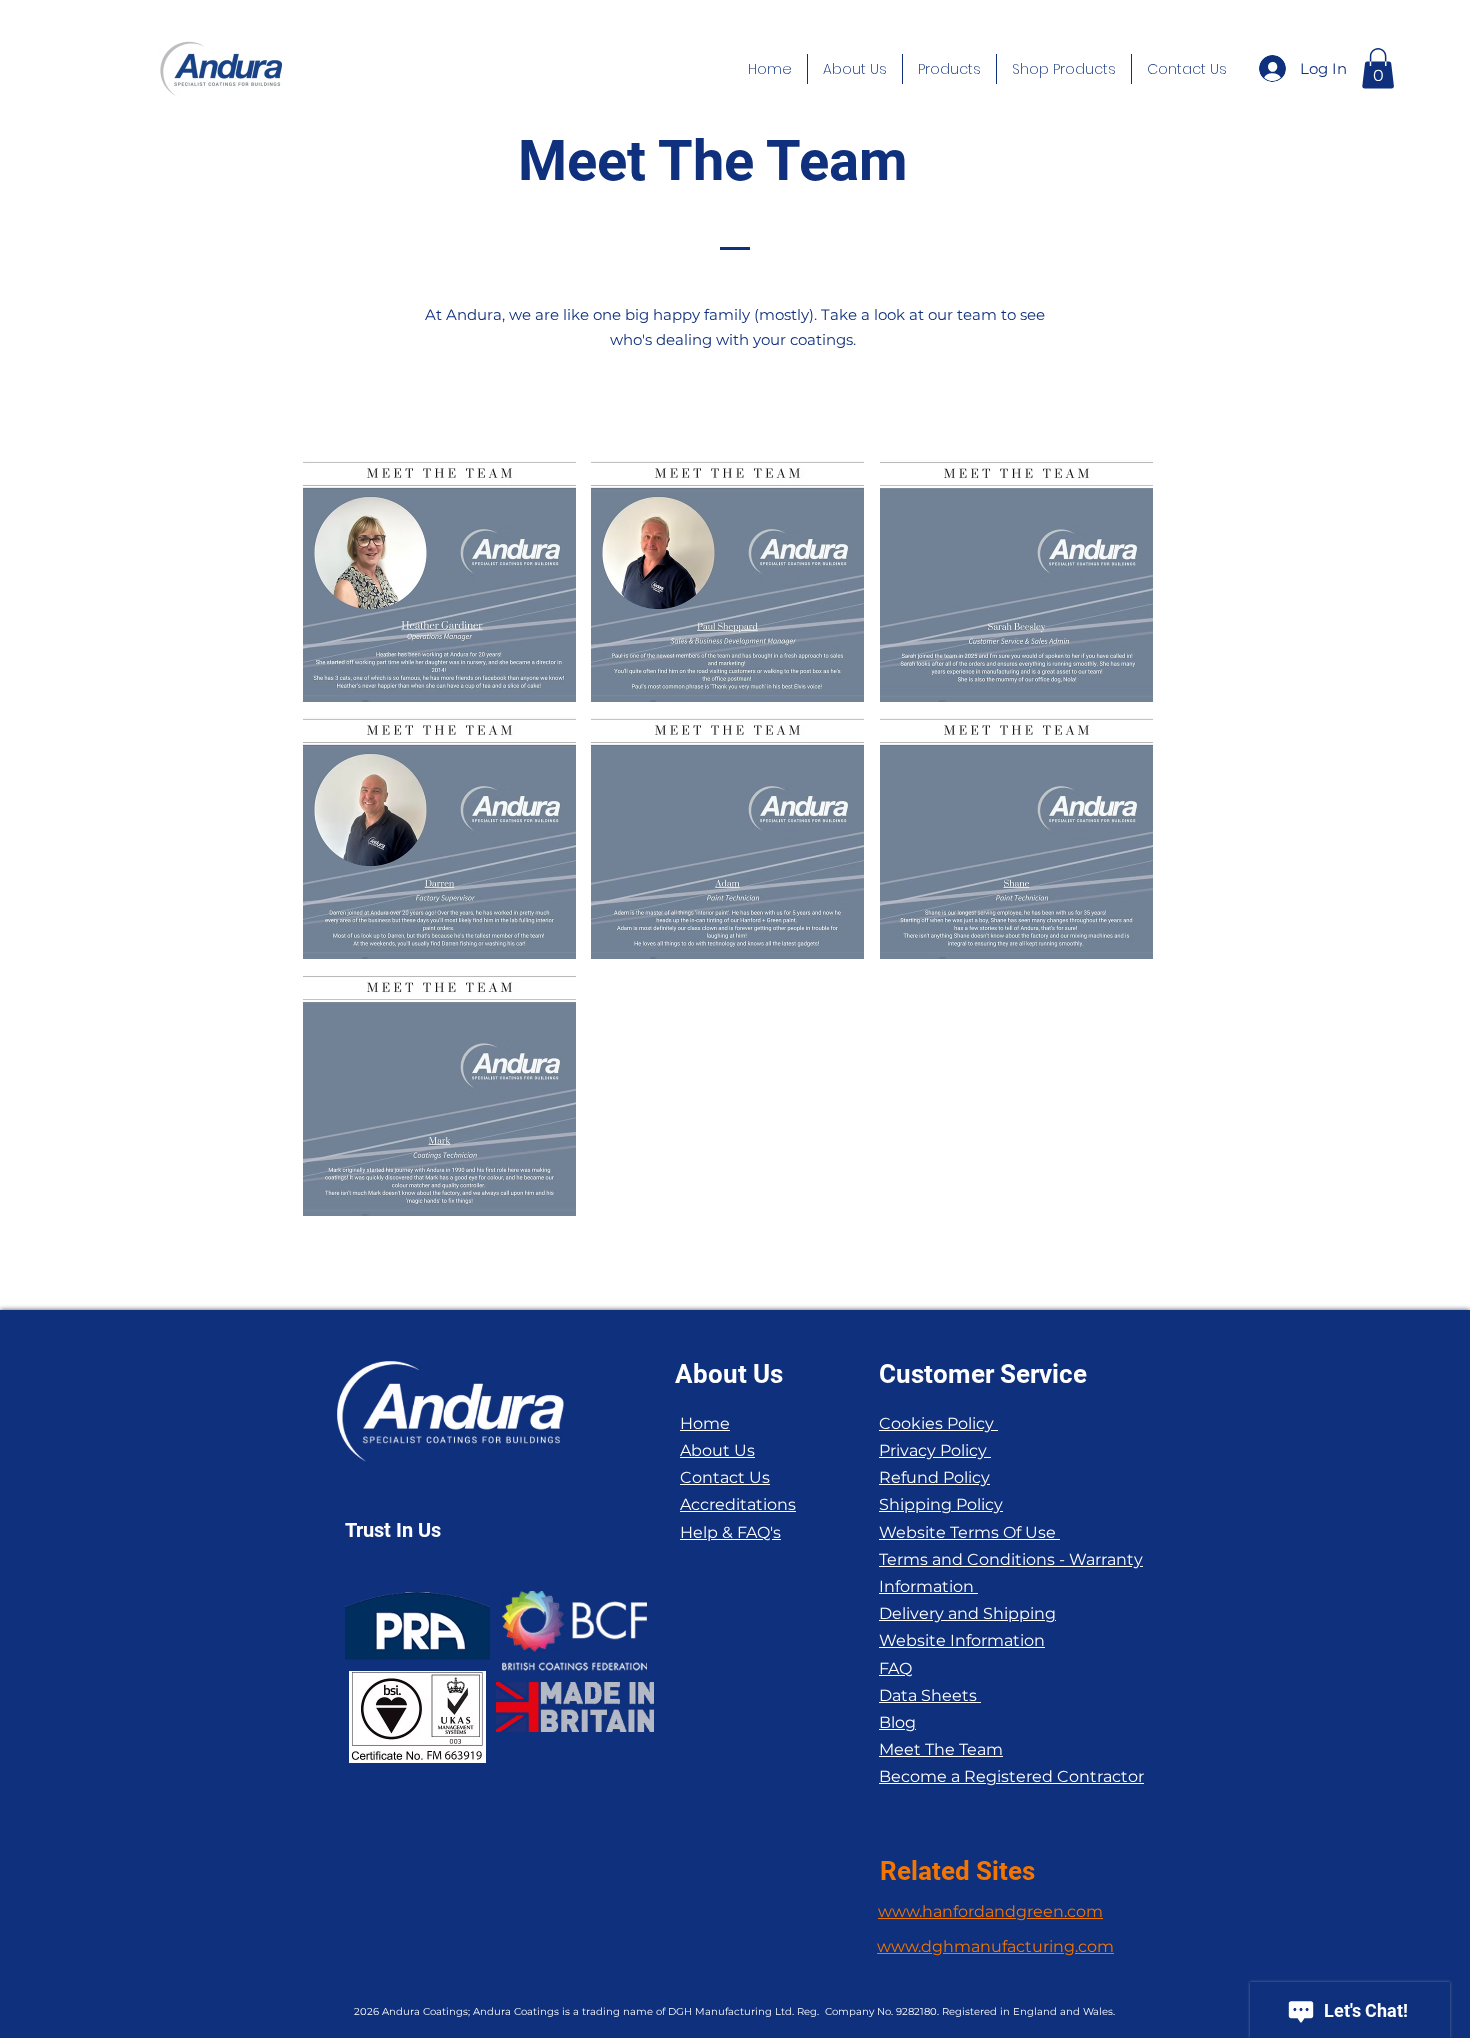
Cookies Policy (938, 1423)
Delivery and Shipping (967, 1613)
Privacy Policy (935, 1450)
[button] (855, 69)
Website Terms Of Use (969, 1532)
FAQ (895, 1668)
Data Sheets (930, 1695)
